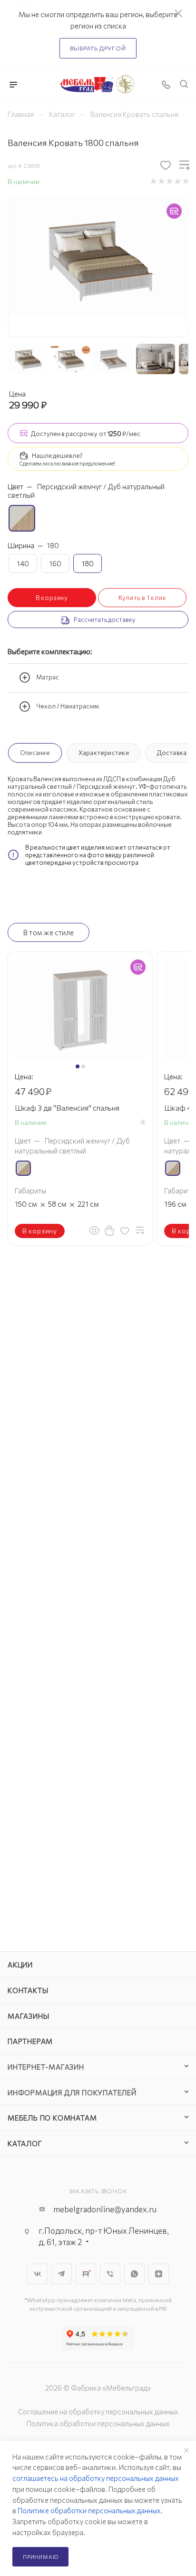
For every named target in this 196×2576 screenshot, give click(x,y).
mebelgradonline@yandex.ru (105, 2209)
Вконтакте (37, 2274)
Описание (35, 753)
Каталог (25, 2143)
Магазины (28, 2016)
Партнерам (30, 2041)
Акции (20, 1965)
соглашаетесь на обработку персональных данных (96, 2478)
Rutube (86, 2274)
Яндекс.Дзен (159, 2274)
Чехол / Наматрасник (68, 707)
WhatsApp (134, 2274)
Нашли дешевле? (57, 455)
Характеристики (104, 753)
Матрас (48, 678)
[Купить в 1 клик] (109, 1230)
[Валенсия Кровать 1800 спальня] (98, 257)
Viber (110, 2274)
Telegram (62, 2274)
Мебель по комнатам (52, 2118)
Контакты (28, 1990)
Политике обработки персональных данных (89, 2510)
